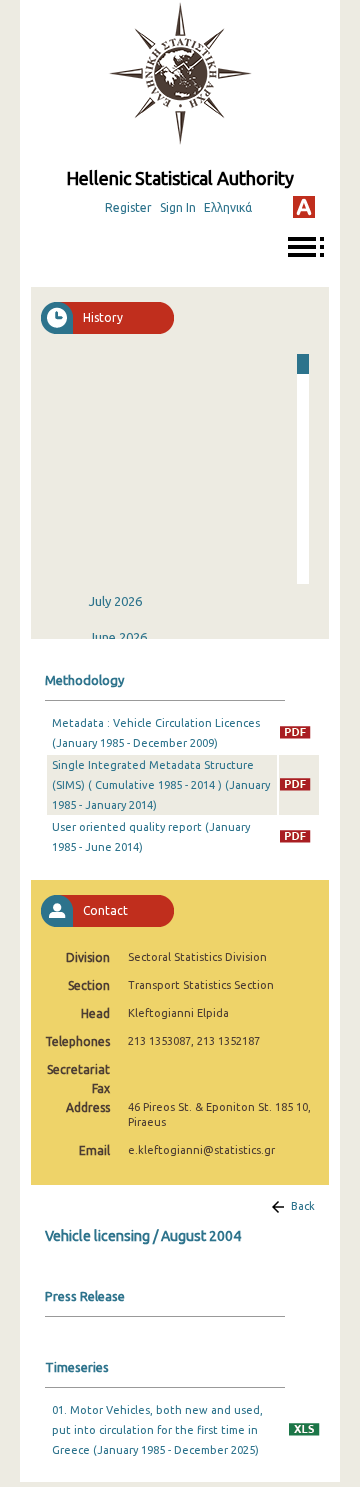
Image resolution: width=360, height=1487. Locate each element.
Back (303, 1206)
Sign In (178, 207)
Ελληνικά (228, 207)
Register (128, 207)
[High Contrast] (304, 207)
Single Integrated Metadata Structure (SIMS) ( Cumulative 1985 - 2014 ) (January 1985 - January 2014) (161, 785)
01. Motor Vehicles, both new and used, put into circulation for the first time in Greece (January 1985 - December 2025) (157, 1430)
